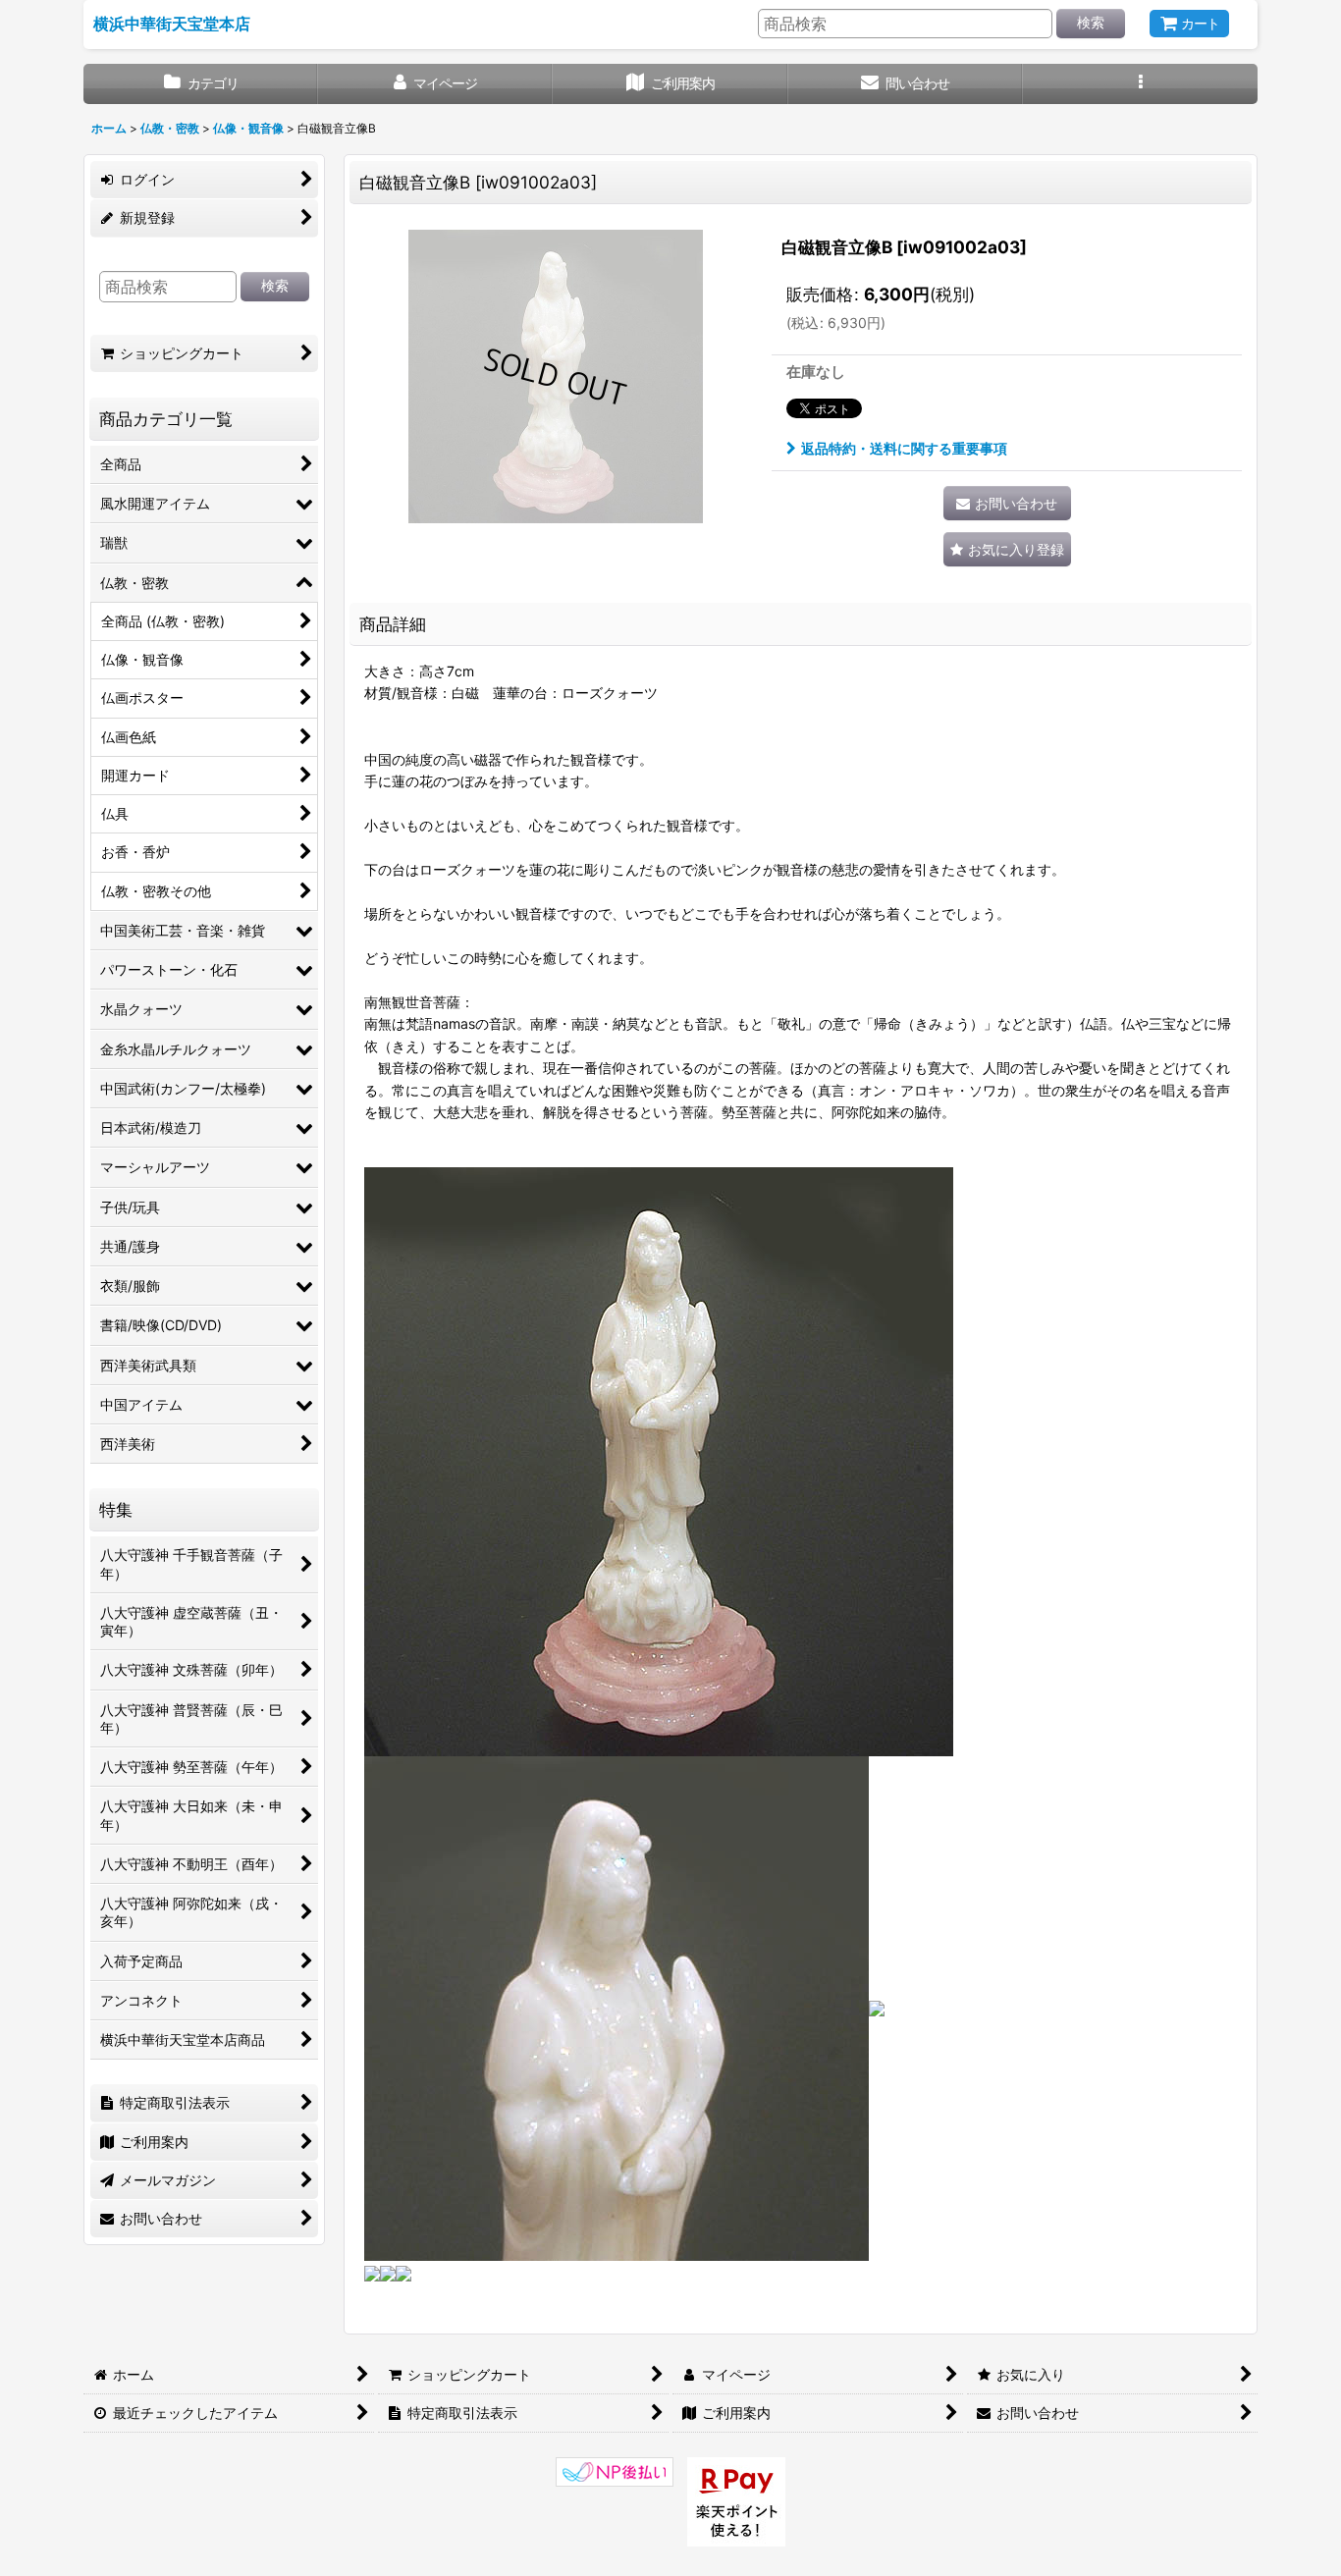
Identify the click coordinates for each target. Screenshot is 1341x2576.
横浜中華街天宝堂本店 (172, 24)
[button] (1140, 84)
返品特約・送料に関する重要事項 (904, 448)
